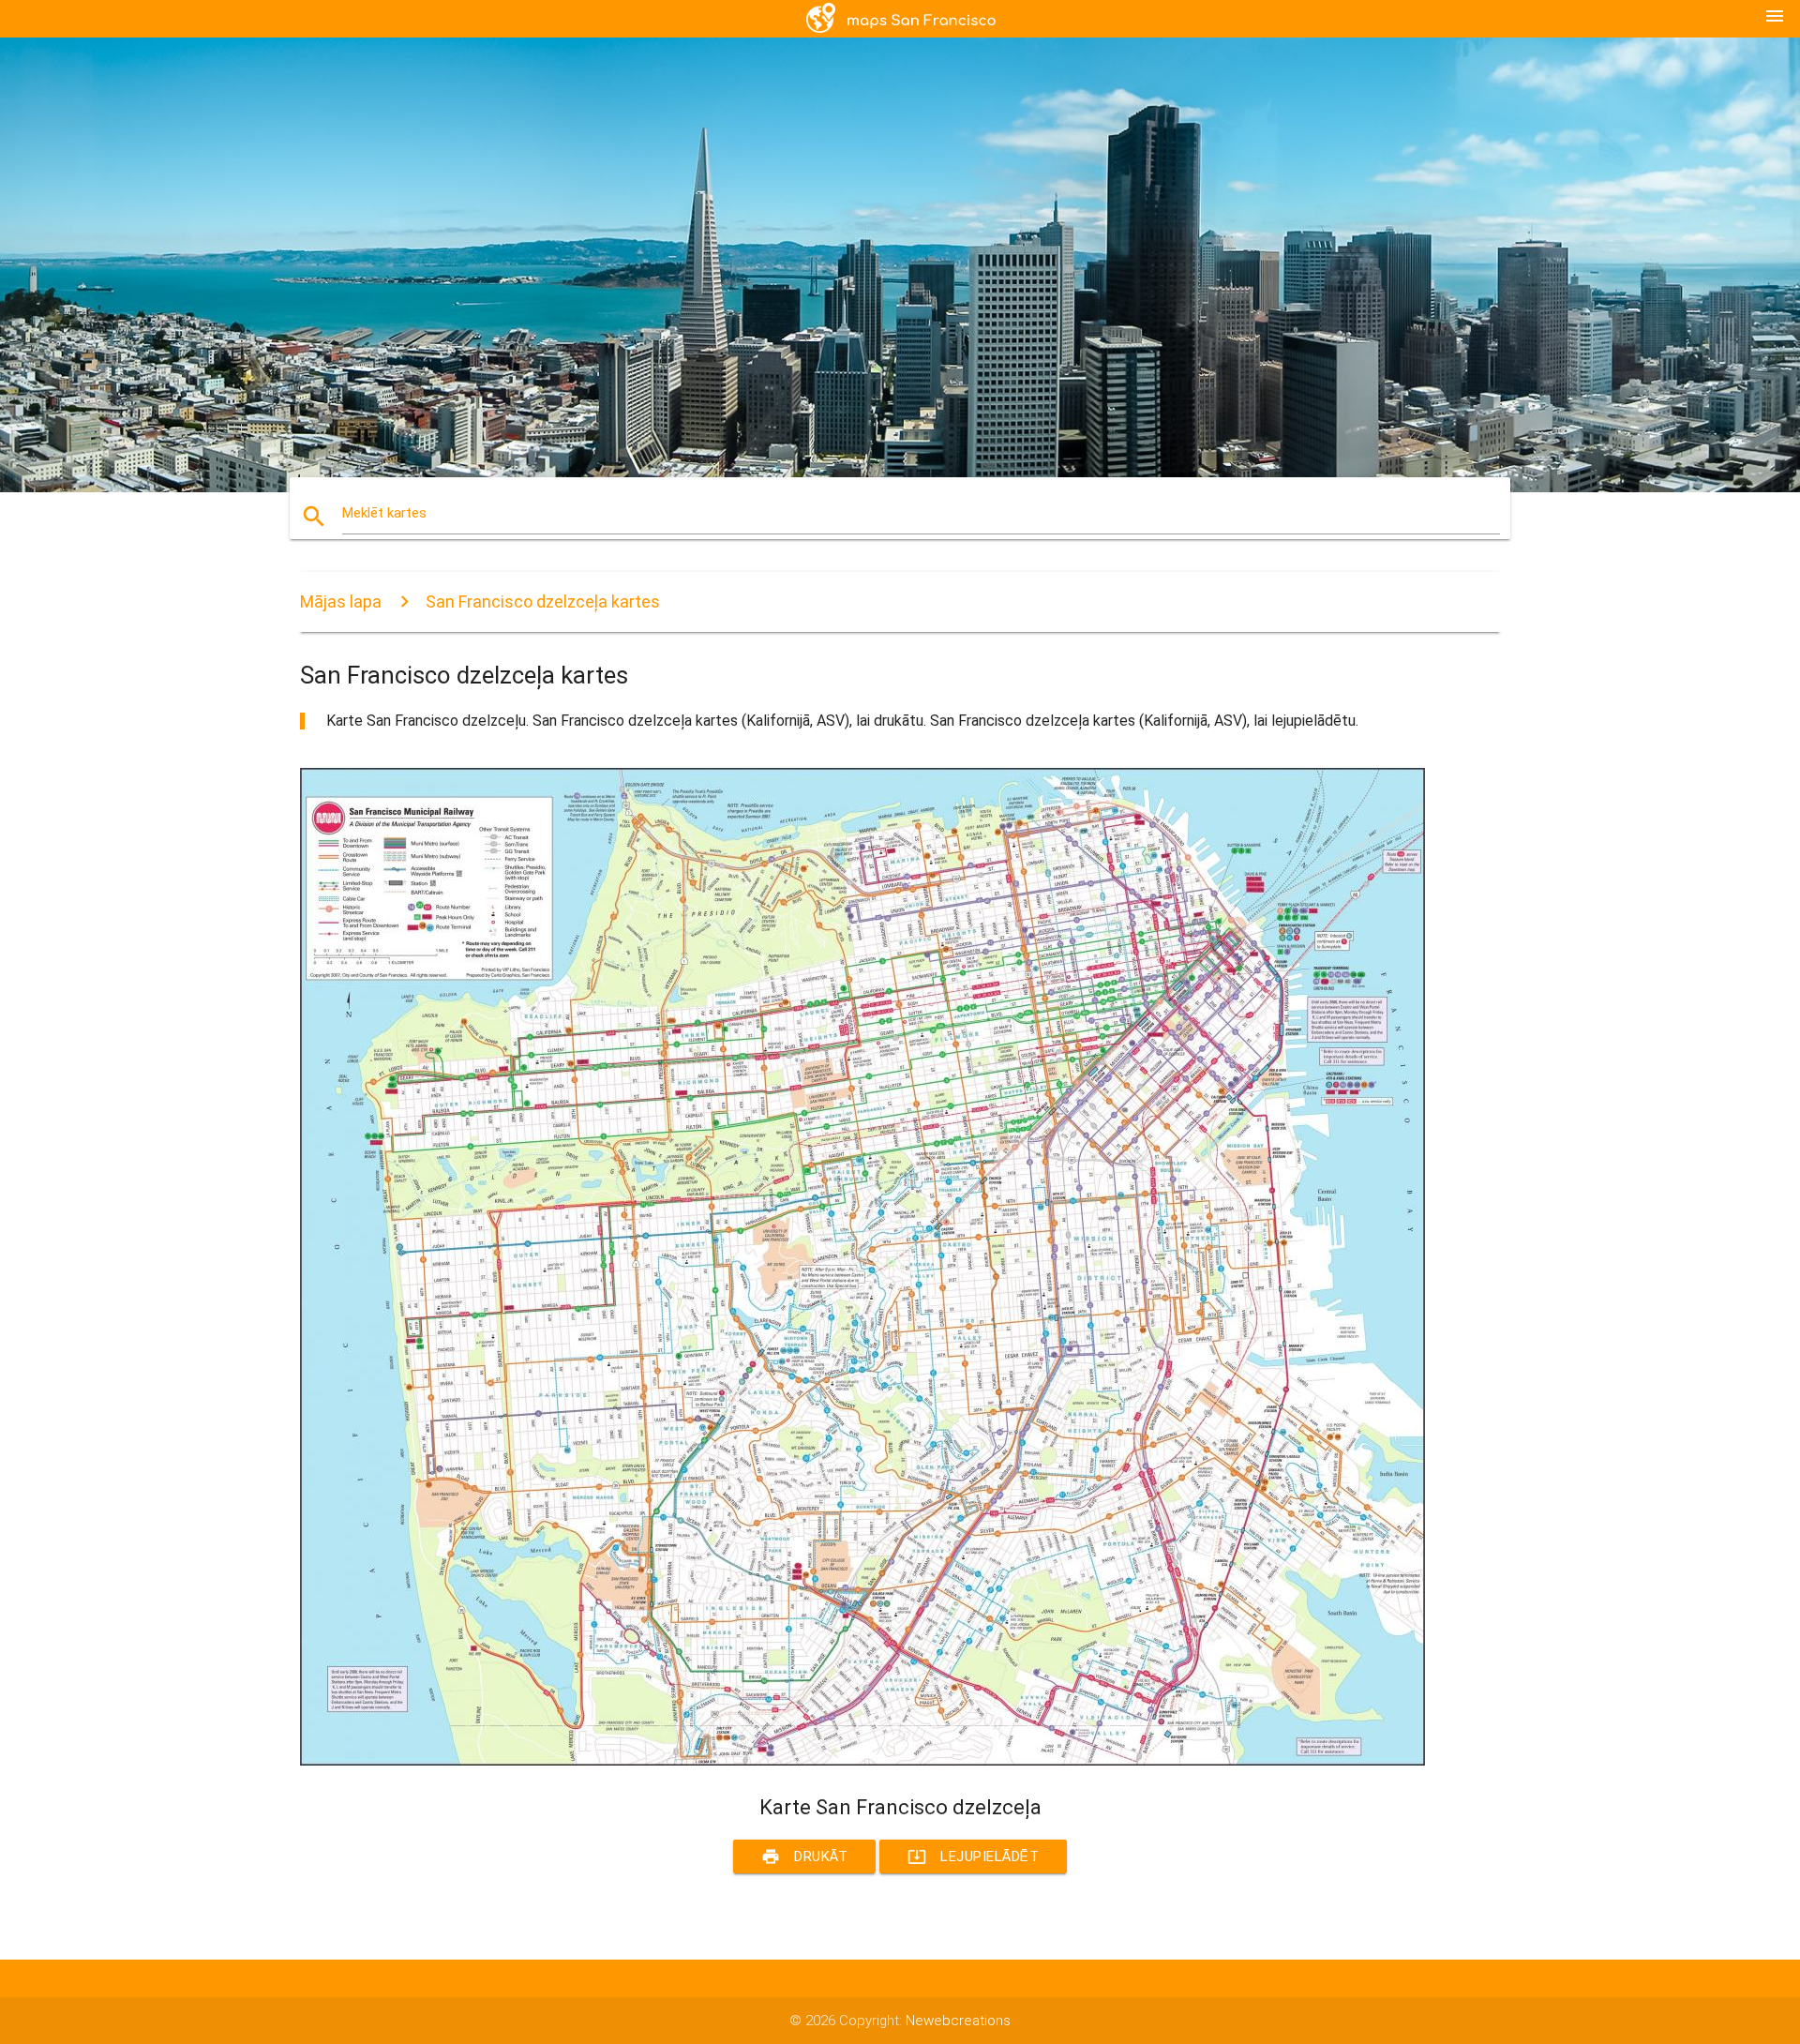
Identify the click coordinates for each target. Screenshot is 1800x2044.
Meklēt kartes (384, 513)
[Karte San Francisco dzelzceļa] (862, 1761)
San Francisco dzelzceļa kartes (543, 601)
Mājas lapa (341, 601)
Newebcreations (958, 2021)
